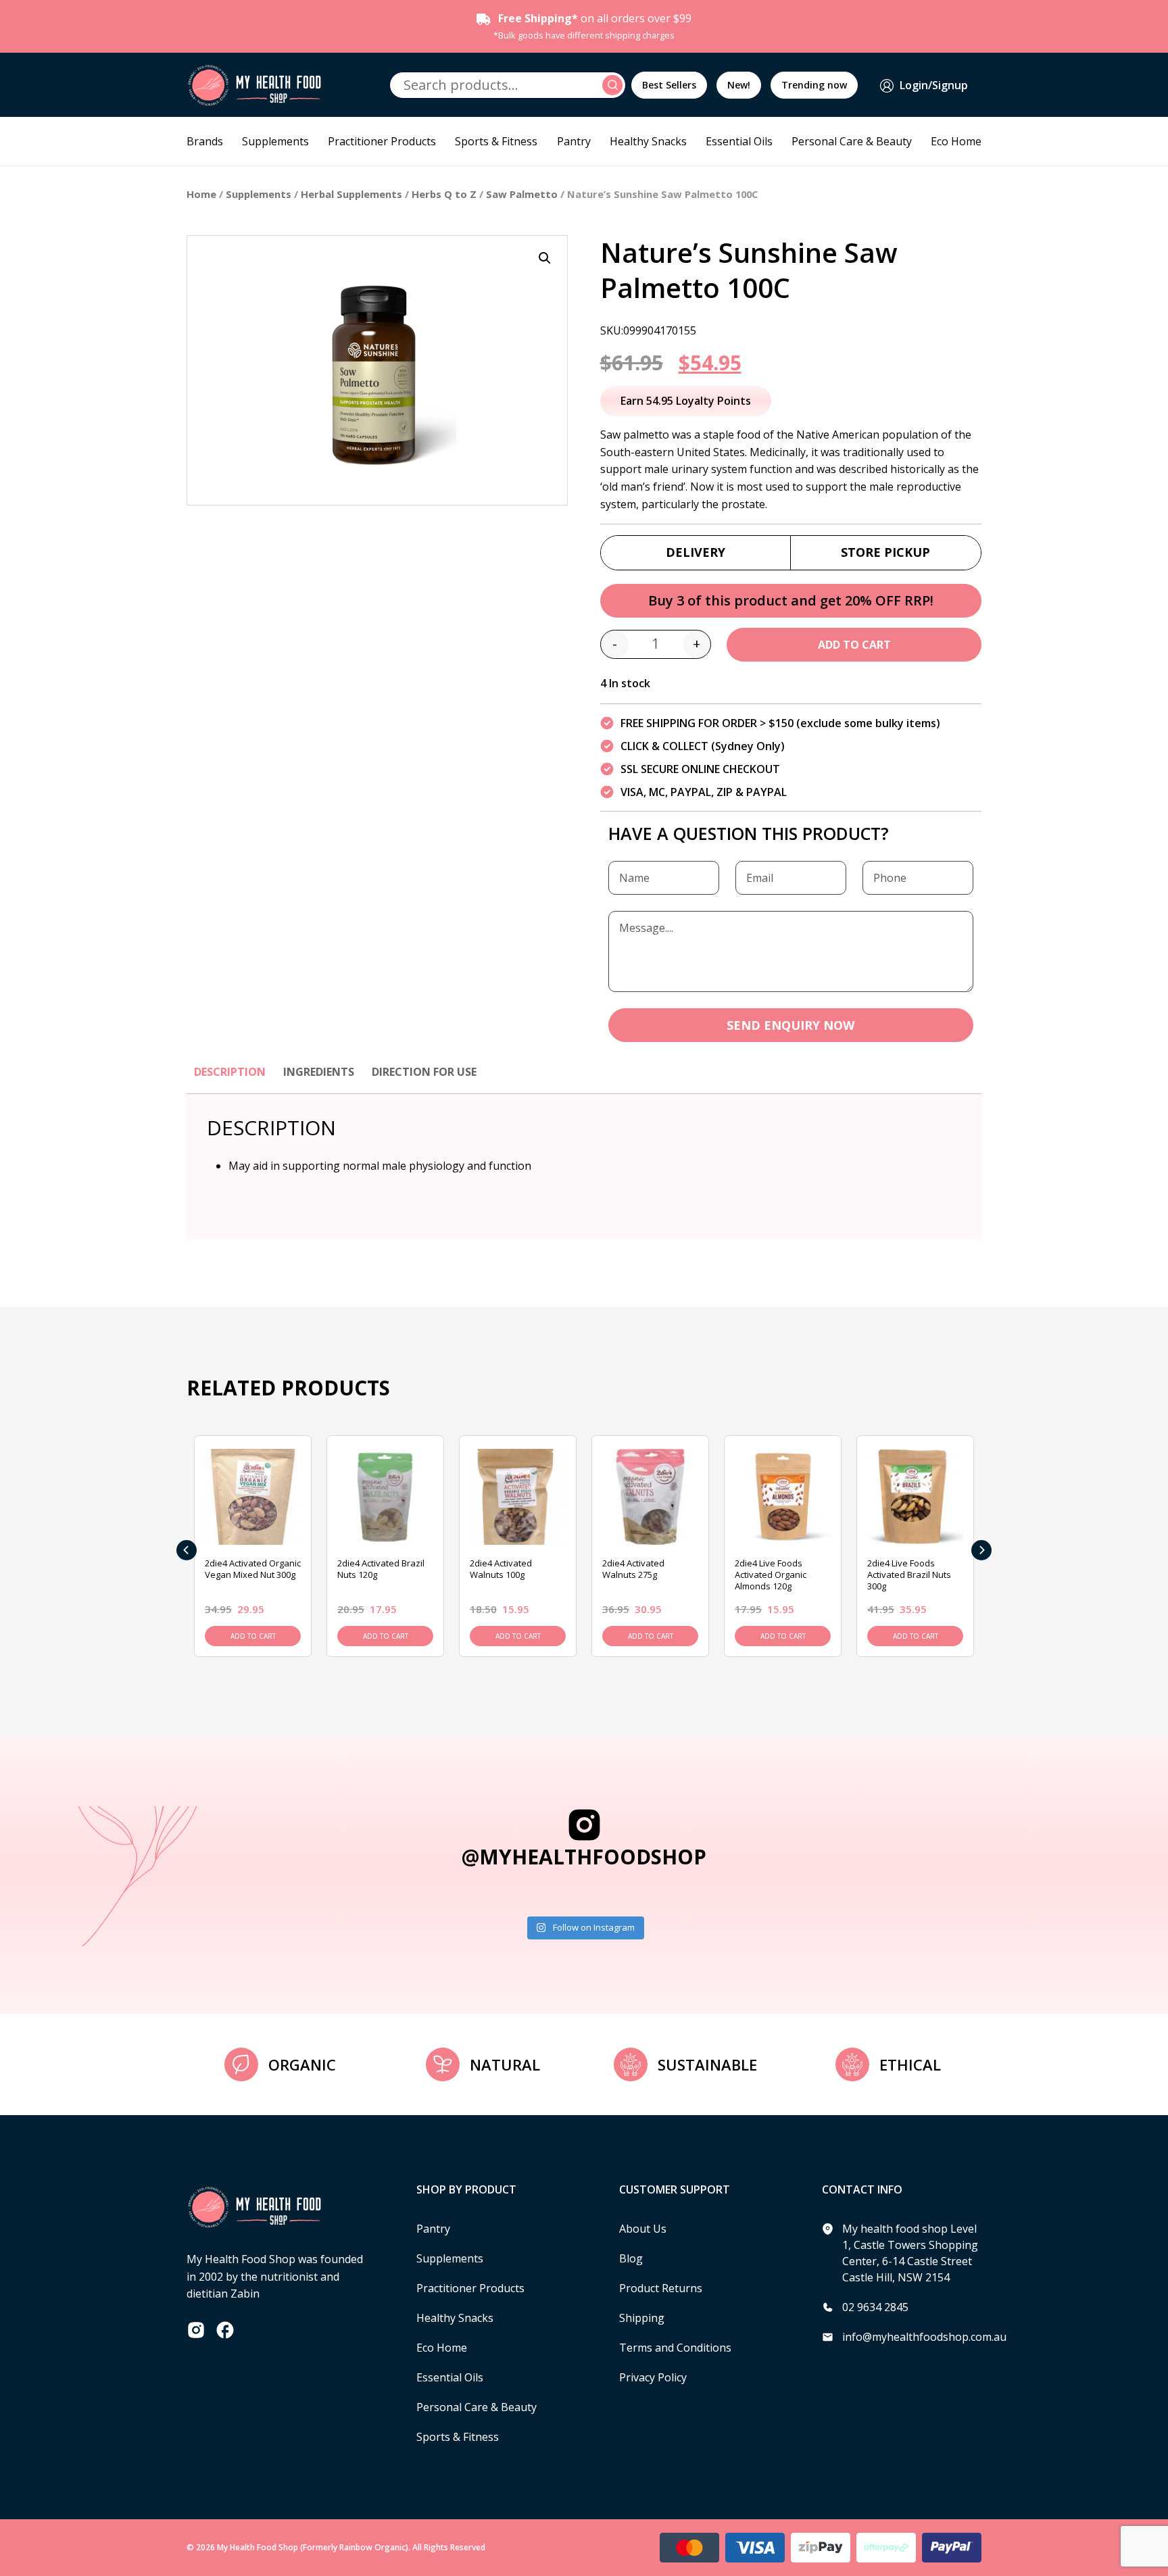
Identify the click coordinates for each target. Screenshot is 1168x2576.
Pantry (574, 141)
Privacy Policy (653, 2377)
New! (739, 85)
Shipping (642, 2318)
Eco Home (956, 141)
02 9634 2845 (875, 2307)
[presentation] (187, 1550)
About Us (643, 2229)
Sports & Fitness (496, 141)
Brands (205, 141)
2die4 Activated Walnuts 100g (501, 1569)
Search (614, 85)
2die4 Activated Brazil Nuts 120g (381, 1569)
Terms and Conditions (675, 2348)
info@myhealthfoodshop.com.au (924, 2337)
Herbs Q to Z (444, 194)
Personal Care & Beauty (852, 141)
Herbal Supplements (351, 194)
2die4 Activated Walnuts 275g (633, 1569)
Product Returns (661, 2288)
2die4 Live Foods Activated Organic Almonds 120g (771, 1575)
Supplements (275, 141)
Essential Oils (739, 141)
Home (201, 194)
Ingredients (319, 1072)
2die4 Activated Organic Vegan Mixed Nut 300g (253, 1569)
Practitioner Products (382, 141)
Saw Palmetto (522, 194)
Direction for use (424, 1072)
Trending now (814, 85)
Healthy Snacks (648, 141)
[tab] (230, 1079)
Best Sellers (669, 85)
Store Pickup (885, 552)
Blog (631, 2258)
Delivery (696, 552)
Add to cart (854, 645)
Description (230, 1072)
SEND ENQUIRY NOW (790, 1025)
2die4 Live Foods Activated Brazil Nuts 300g (909, 1575)
